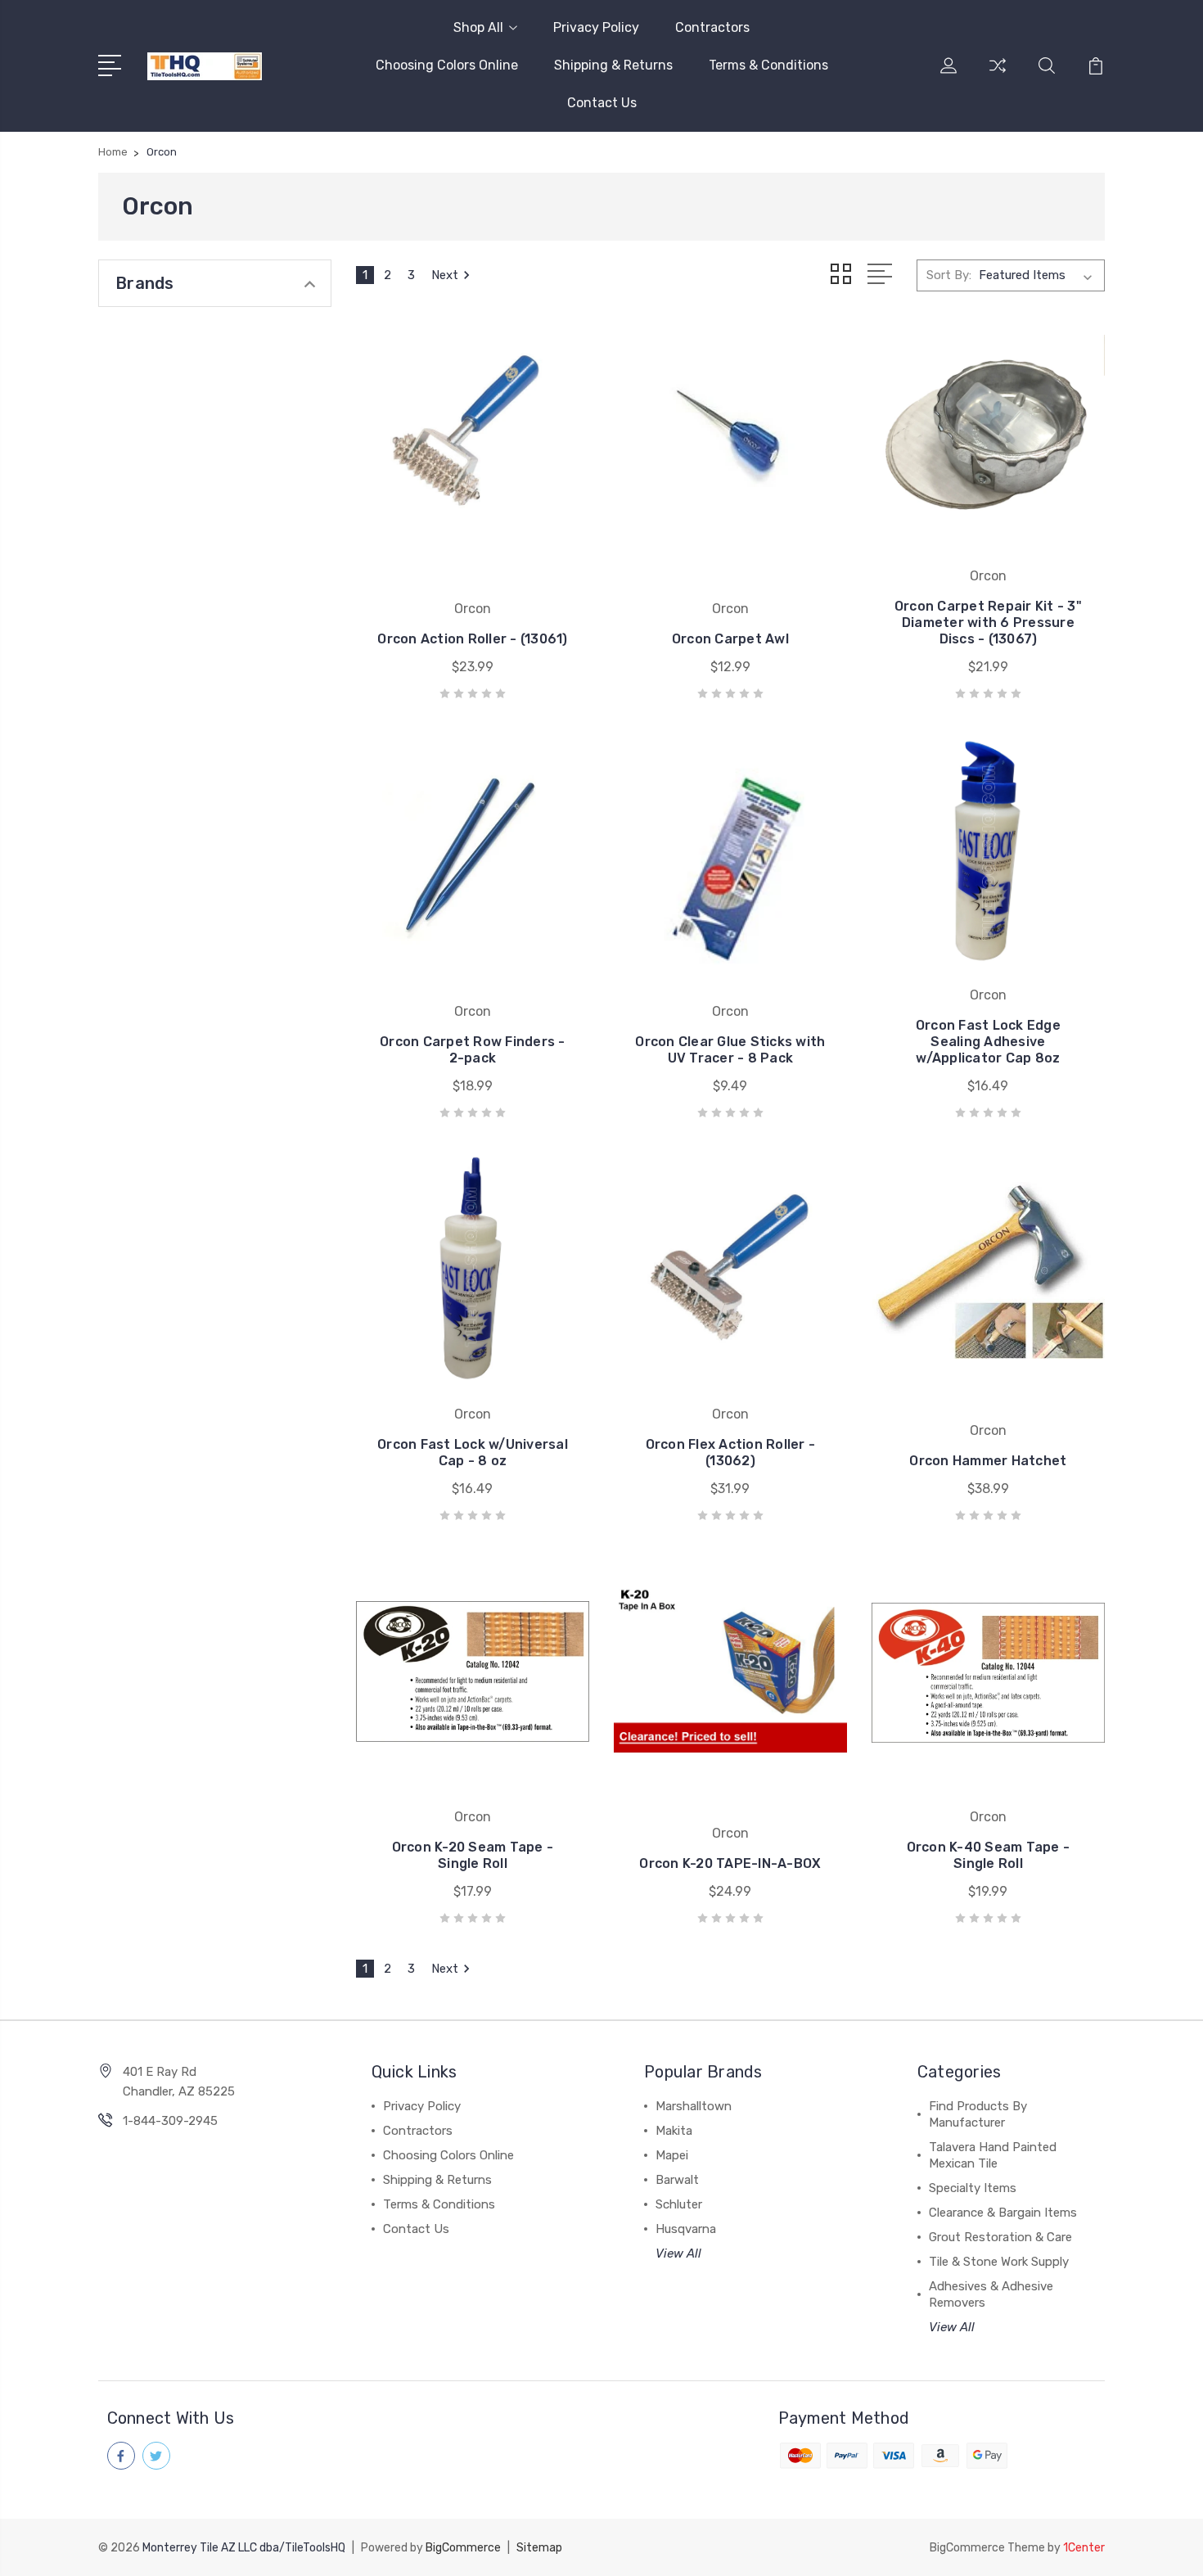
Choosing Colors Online (447, 65)
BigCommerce (463, 2548)
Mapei (672, 2155)
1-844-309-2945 (170, 2121)
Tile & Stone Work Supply (999, 2262)
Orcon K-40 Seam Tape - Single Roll (989, 1855)
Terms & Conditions (768, 65)
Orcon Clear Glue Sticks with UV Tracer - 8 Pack (730, 1050)
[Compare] (998, 75)
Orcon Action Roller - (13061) (472, 639)
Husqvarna (686, 2229)
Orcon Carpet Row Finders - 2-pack (473, 1050)
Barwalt (677, 2180)
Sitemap (539, 2548)
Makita (674, 2131)
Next (445, 275)
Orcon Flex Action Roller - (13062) (731, 1453)
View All (678, 2253)
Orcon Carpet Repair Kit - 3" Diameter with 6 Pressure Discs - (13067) (988, 623)
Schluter (679, 2204)
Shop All (478, 27)
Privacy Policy (596, 27)
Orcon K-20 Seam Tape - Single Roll (473, 1855)
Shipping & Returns (613, 65)
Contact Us (602, 103)
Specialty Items (973, 2188)
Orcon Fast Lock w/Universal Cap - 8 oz (473, 1453)
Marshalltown (694, 2106)
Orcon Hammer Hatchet (988, 1461)
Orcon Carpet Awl (730, 639)
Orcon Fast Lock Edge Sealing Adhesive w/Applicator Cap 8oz (988, 1042)
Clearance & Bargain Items (1003, 2213)
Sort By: (949, 275)
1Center (1084, 2548)
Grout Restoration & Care (1000, 2237)
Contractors (712, 27)
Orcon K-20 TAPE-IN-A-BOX (730, 1863)
